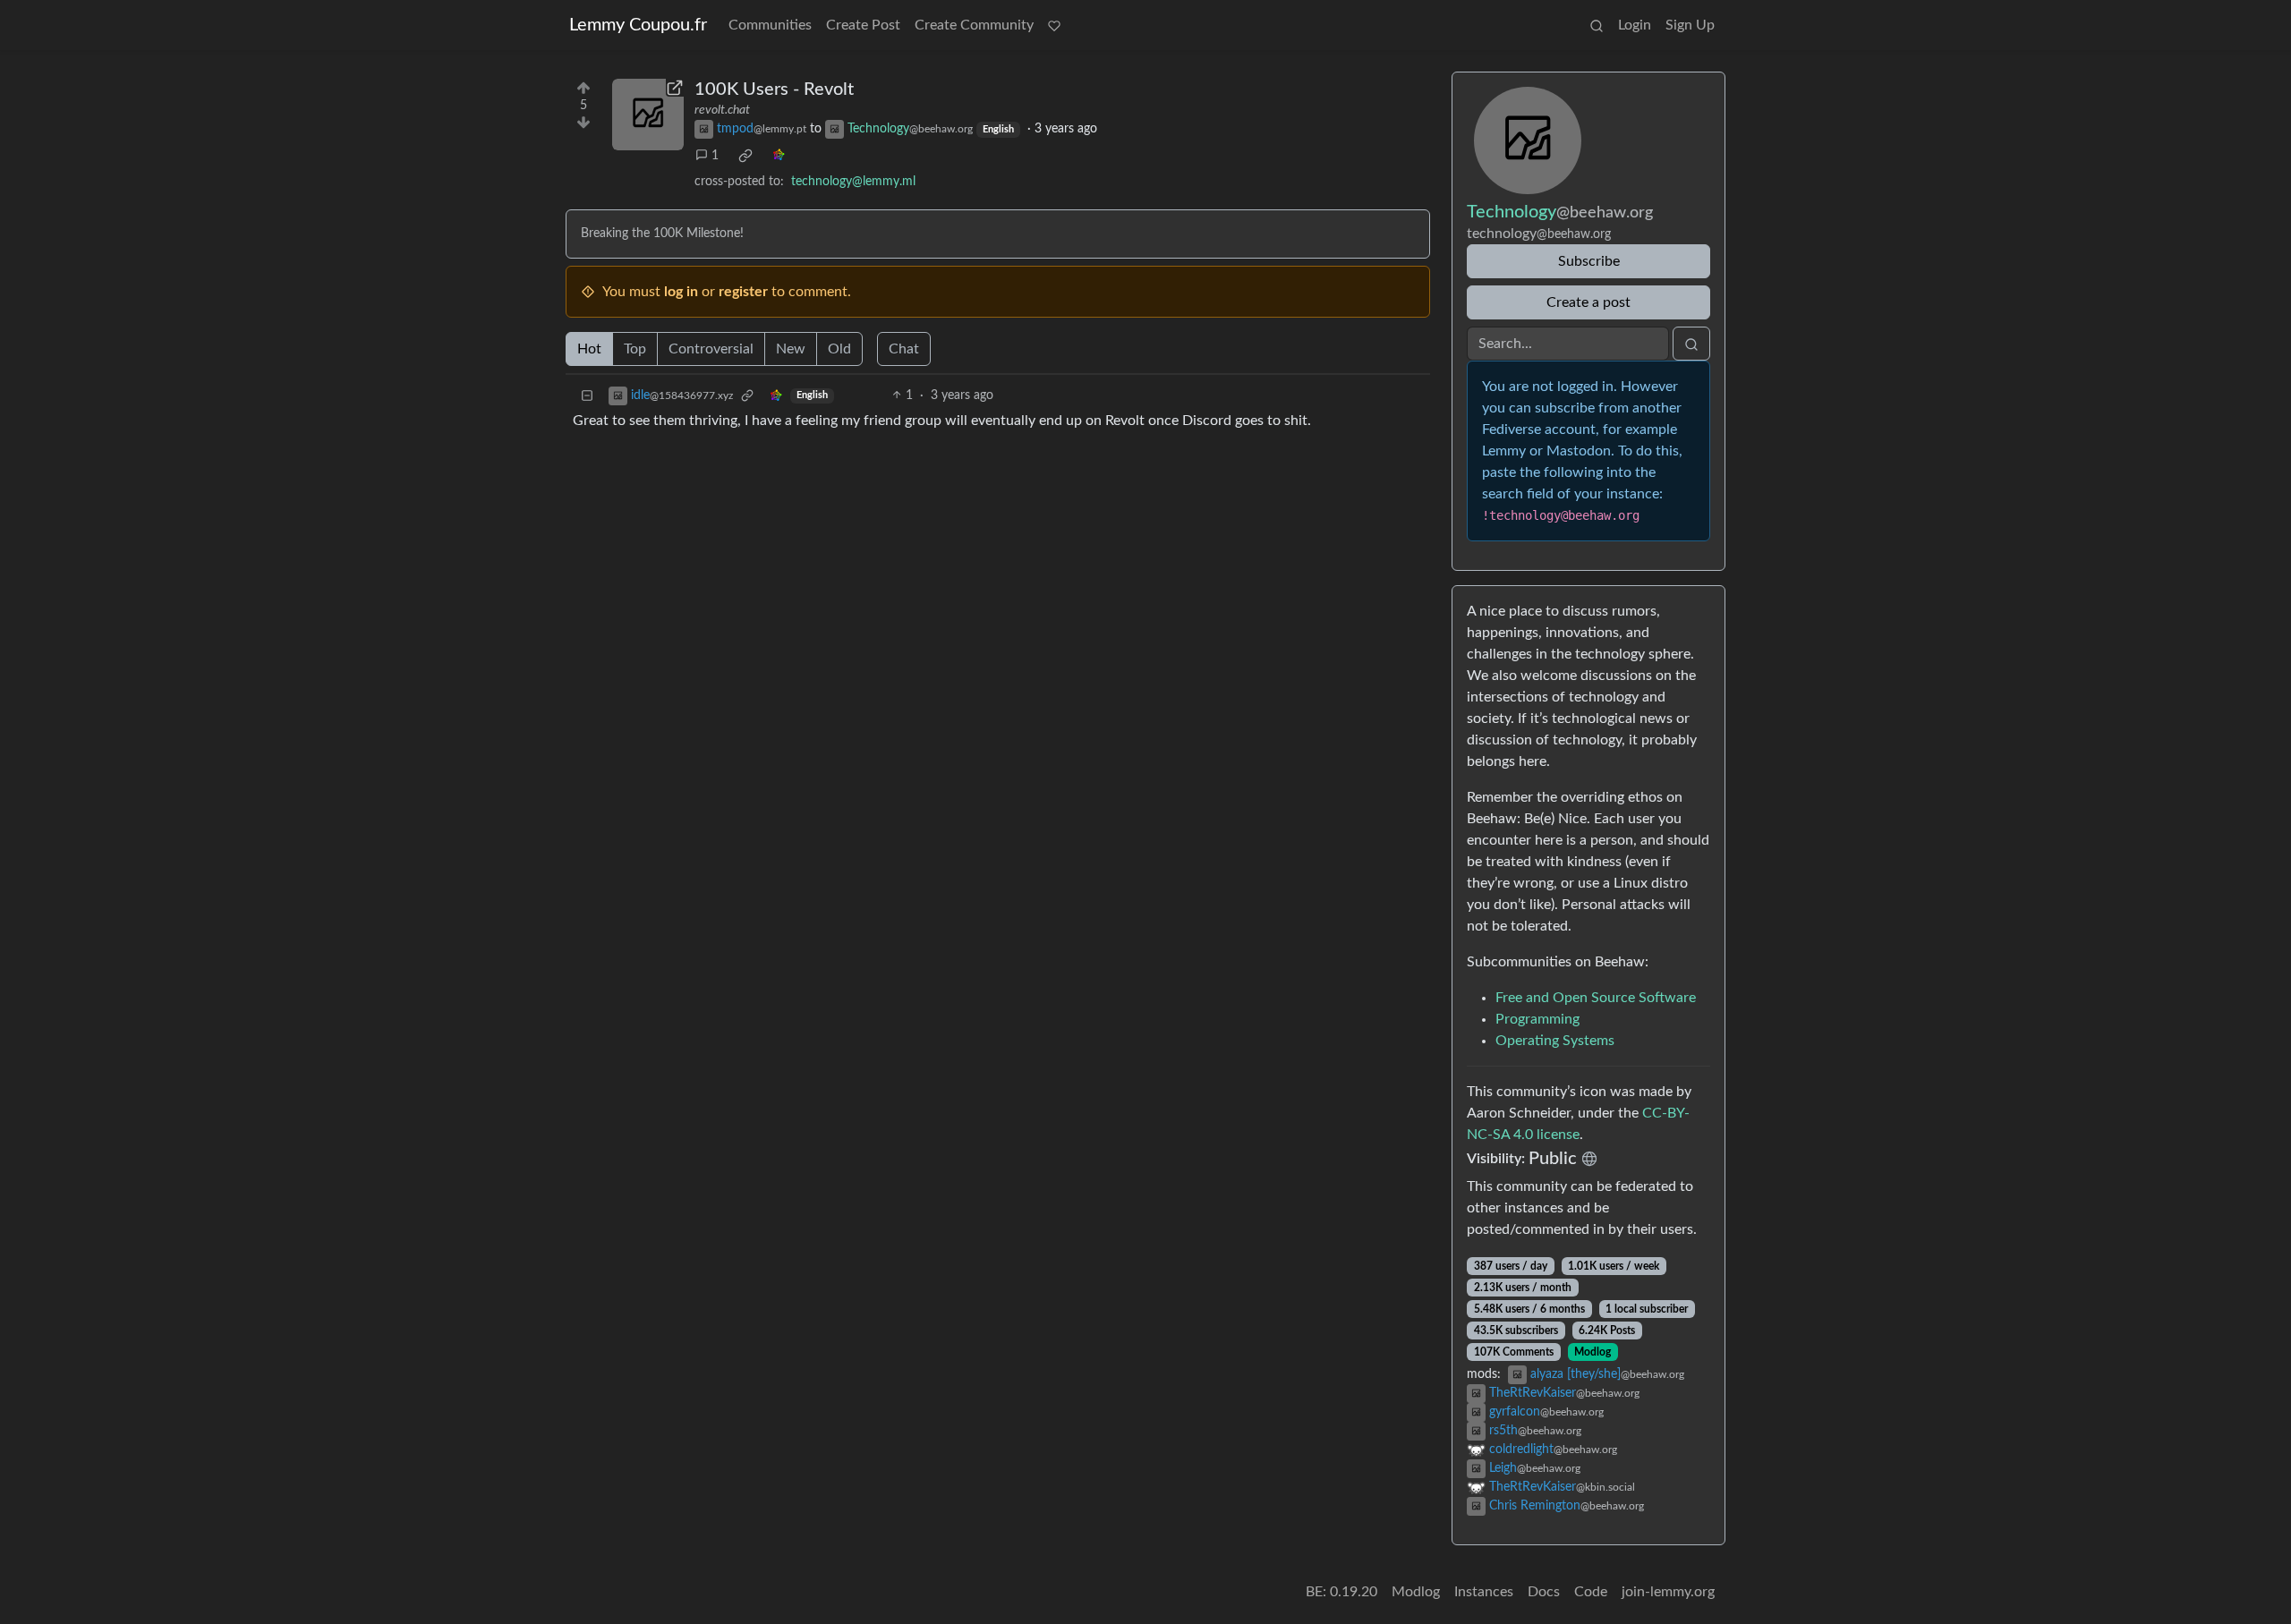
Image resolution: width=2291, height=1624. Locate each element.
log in (681, 292)
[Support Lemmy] (1054, 25)
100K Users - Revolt (774, 89)
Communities (770, 25)
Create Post (863, 25)
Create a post (1588, 302)
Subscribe (1589, 261)
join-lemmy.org (1668, 1592)
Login (1635, 25)
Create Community (974, 25)
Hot (589, 349)
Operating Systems (1555, 1041)
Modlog (1593, 1352)
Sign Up (1690, 25)
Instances (1484, 1592)
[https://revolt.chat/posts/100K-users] (648, 115)
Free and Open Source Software (1596, 998)
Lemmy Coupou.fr (638, 25)
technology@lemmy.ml (853, 182)
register (743, 292)
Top (635, 349)
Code (1591, 1592)
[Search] (1597, 25)
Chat (904, 349)
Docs (1544, 1592)
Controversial (711, 349)
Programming (1537, 1019)
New (791, 349)
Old (839, 349)
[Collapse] (587, 396)
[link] (745, 156)
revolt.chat (722, 110)
